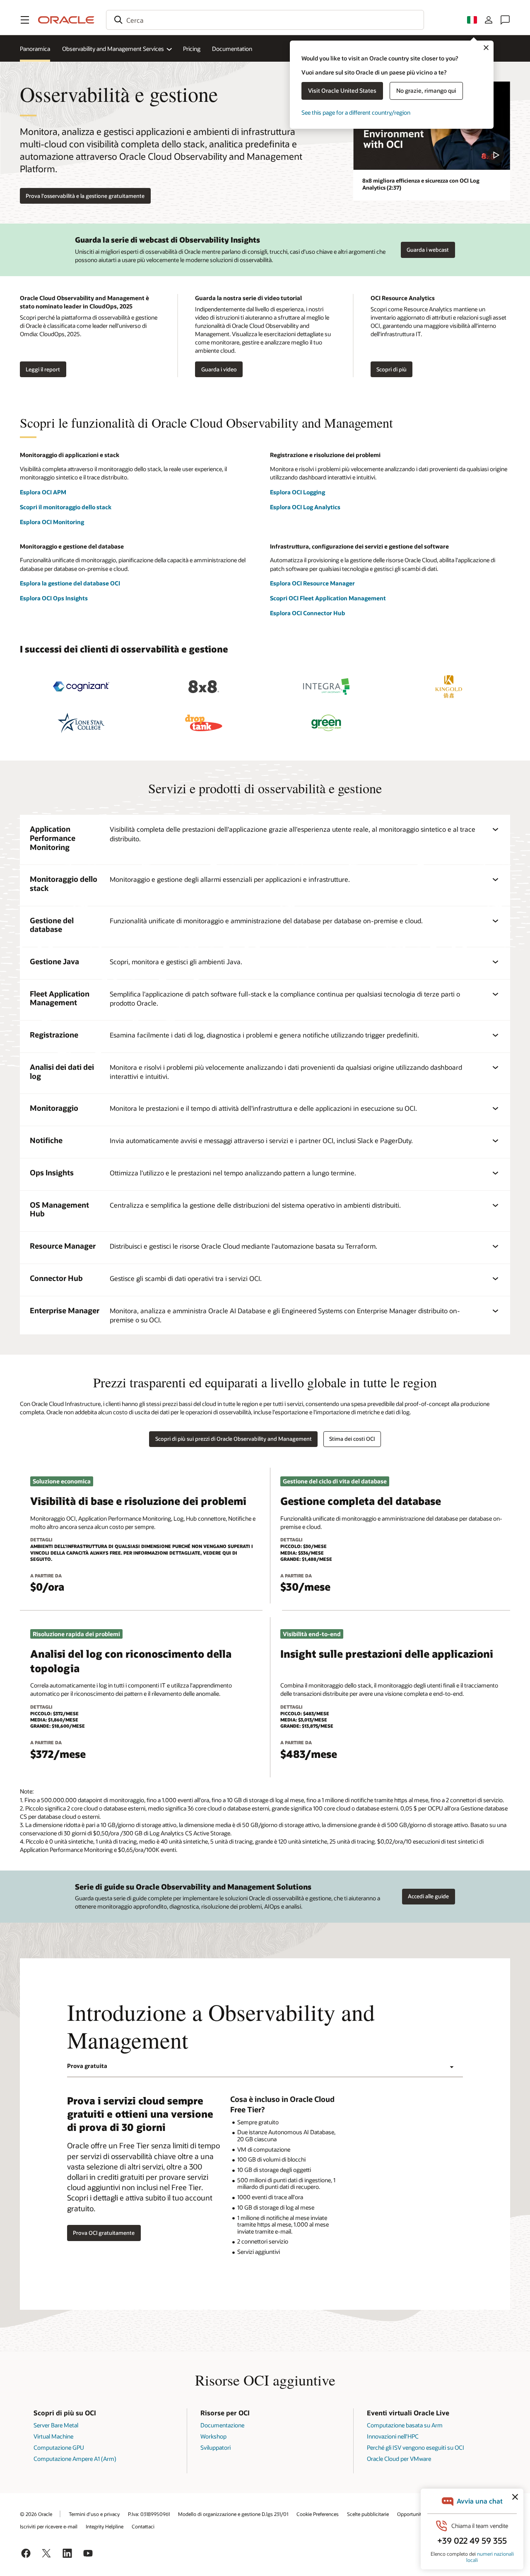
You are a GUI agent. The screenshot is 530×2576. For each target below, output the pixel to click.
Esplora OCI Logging (298, 492)
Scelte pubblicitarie (368, 2514)
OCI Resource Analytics (403, 298)
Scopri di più (391, 369)
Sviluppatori (216, 2447)
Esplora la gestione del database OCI (70, 583)
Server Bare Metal (56, 2425)
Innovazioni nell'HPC (393, 2436)
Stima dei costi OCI (352, 1439)
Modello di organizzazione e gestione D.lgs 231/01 (233, 2514)
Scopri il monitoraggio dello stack (66, 507)
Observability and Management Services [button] (113, 49)
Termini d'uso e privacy (94, 2514)
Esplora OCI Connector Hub (307, 613)
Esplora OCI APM (43, 492)
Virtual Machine (53, 2436)
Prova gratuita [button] (87, 2066)
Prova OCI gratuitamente (104, 2233)
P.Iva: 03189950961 (149, 2514)
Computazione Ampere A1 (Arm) (75, 2459)
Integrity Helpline (105, 2526)
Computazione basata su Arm (405, 2425)
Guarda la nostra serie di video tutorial (248, 298)
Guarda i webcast (428, 250)
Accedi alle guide (428, 1896)
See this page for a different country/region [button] (356, 112)
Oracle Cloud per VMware (399, 2459)
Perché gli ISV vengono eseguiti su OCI (416, 2447)
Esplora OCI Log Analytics (305, 507)
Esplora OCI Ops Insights (54, 598)
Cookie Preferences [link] (318, 2514)
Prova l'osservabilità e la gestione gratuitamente (85, 196)
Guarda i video (219, 369)
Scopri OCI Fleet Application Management (328, 598)
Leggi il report (43, 369)
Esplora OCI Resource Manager (312, 583)
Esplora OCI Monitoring (52, 522)
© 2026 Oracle (36, 2514)
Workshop (213, 2436)
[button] (25, 20)
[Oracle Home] (66, 20)
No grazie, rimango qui (426, 90)
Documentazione (222, 2425)
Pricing (192, 49)
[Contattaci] (505, 20)
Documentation (232, 49)
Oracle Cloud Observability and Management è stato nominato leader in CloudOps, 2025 (84, 302)
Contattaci (143, 2526)
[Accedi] (489, 20)
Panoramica (35, 49)
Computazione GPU (59, 2447)
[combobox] (265, 20)
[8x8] (204, 687)
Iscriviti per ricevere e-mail (49, 2526)
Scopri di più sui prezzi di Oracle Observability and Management (234, 1439)
